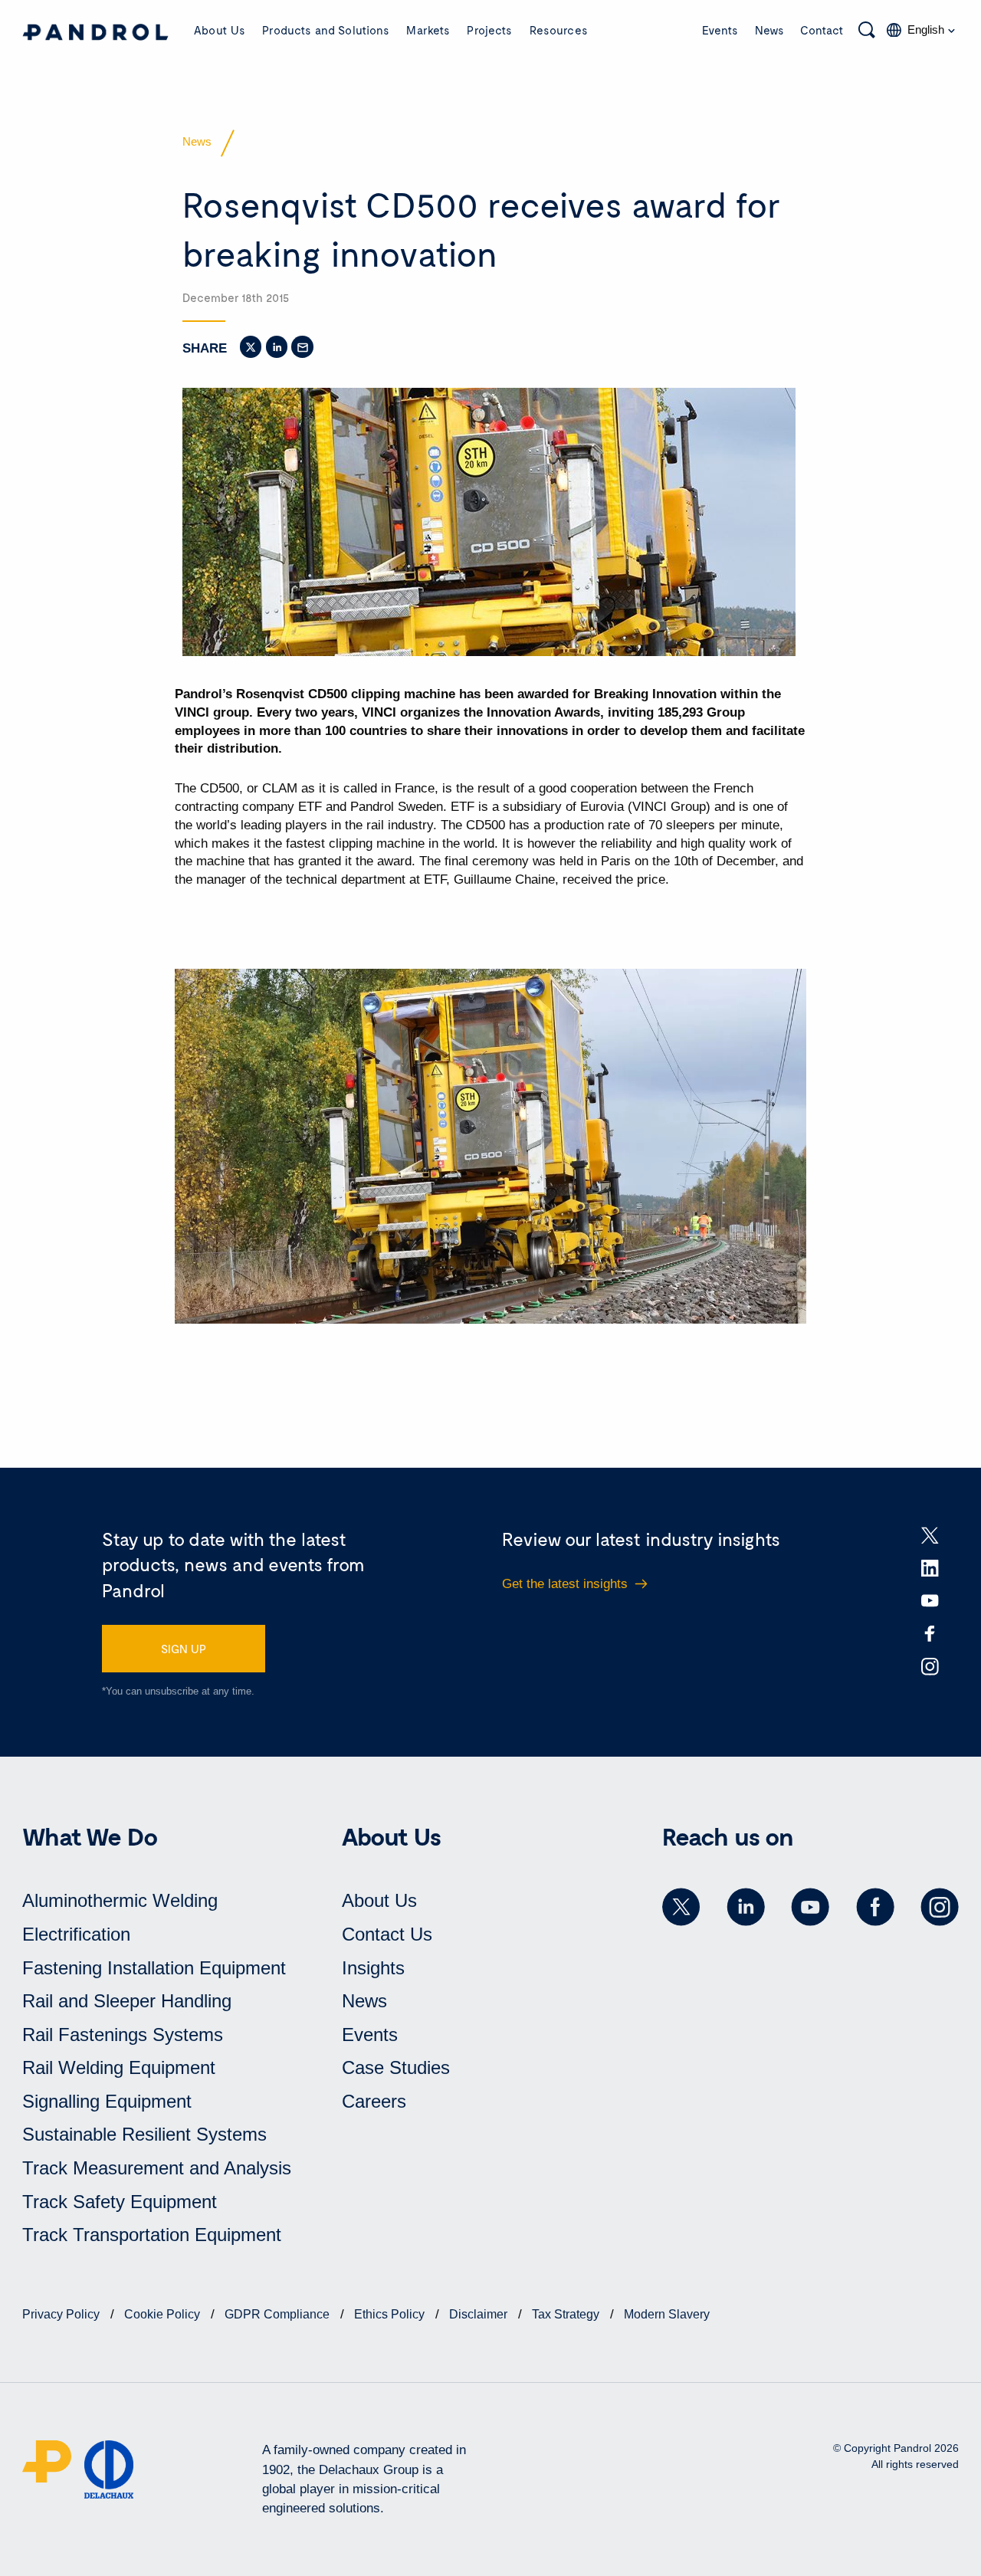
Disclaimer (480, 2314)
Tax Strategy (567, 2314)
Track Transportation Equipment (152, 2235)
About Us (220, 30)
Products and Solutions (326, 30)
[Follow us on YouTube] (810, 1907)
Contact (822, 30)
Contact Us (387, 1934)
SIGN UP (184, 1649)
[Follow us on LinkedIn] (746, 1907)
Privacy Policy (62, 2314)
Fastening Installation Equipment (154, 1968)
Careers (374, 2101)
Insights (373, 1968)
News (769, 30)
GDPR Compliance (279, 2314)
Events (720, 30)
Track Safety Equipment (120, 2202)
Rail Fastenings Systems (123, 2035)
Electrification (76, 1934)
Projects (489, 30)
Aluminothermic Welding (120, 1900)
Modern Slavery (667, 2314)
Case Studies (396, 2067)
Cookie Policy (164, 2314)
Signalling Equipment (107, 2101)
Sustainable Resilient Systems (144, 2134)
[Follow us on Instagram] (940, 1907)
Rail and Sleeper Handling (127, 2001)
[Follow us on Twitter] (681, 1907)
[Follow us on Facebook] (875, 1907)
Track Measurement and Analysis (157, 2168)
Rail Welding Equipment (119, 2067)
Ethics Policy (391, 2314)
